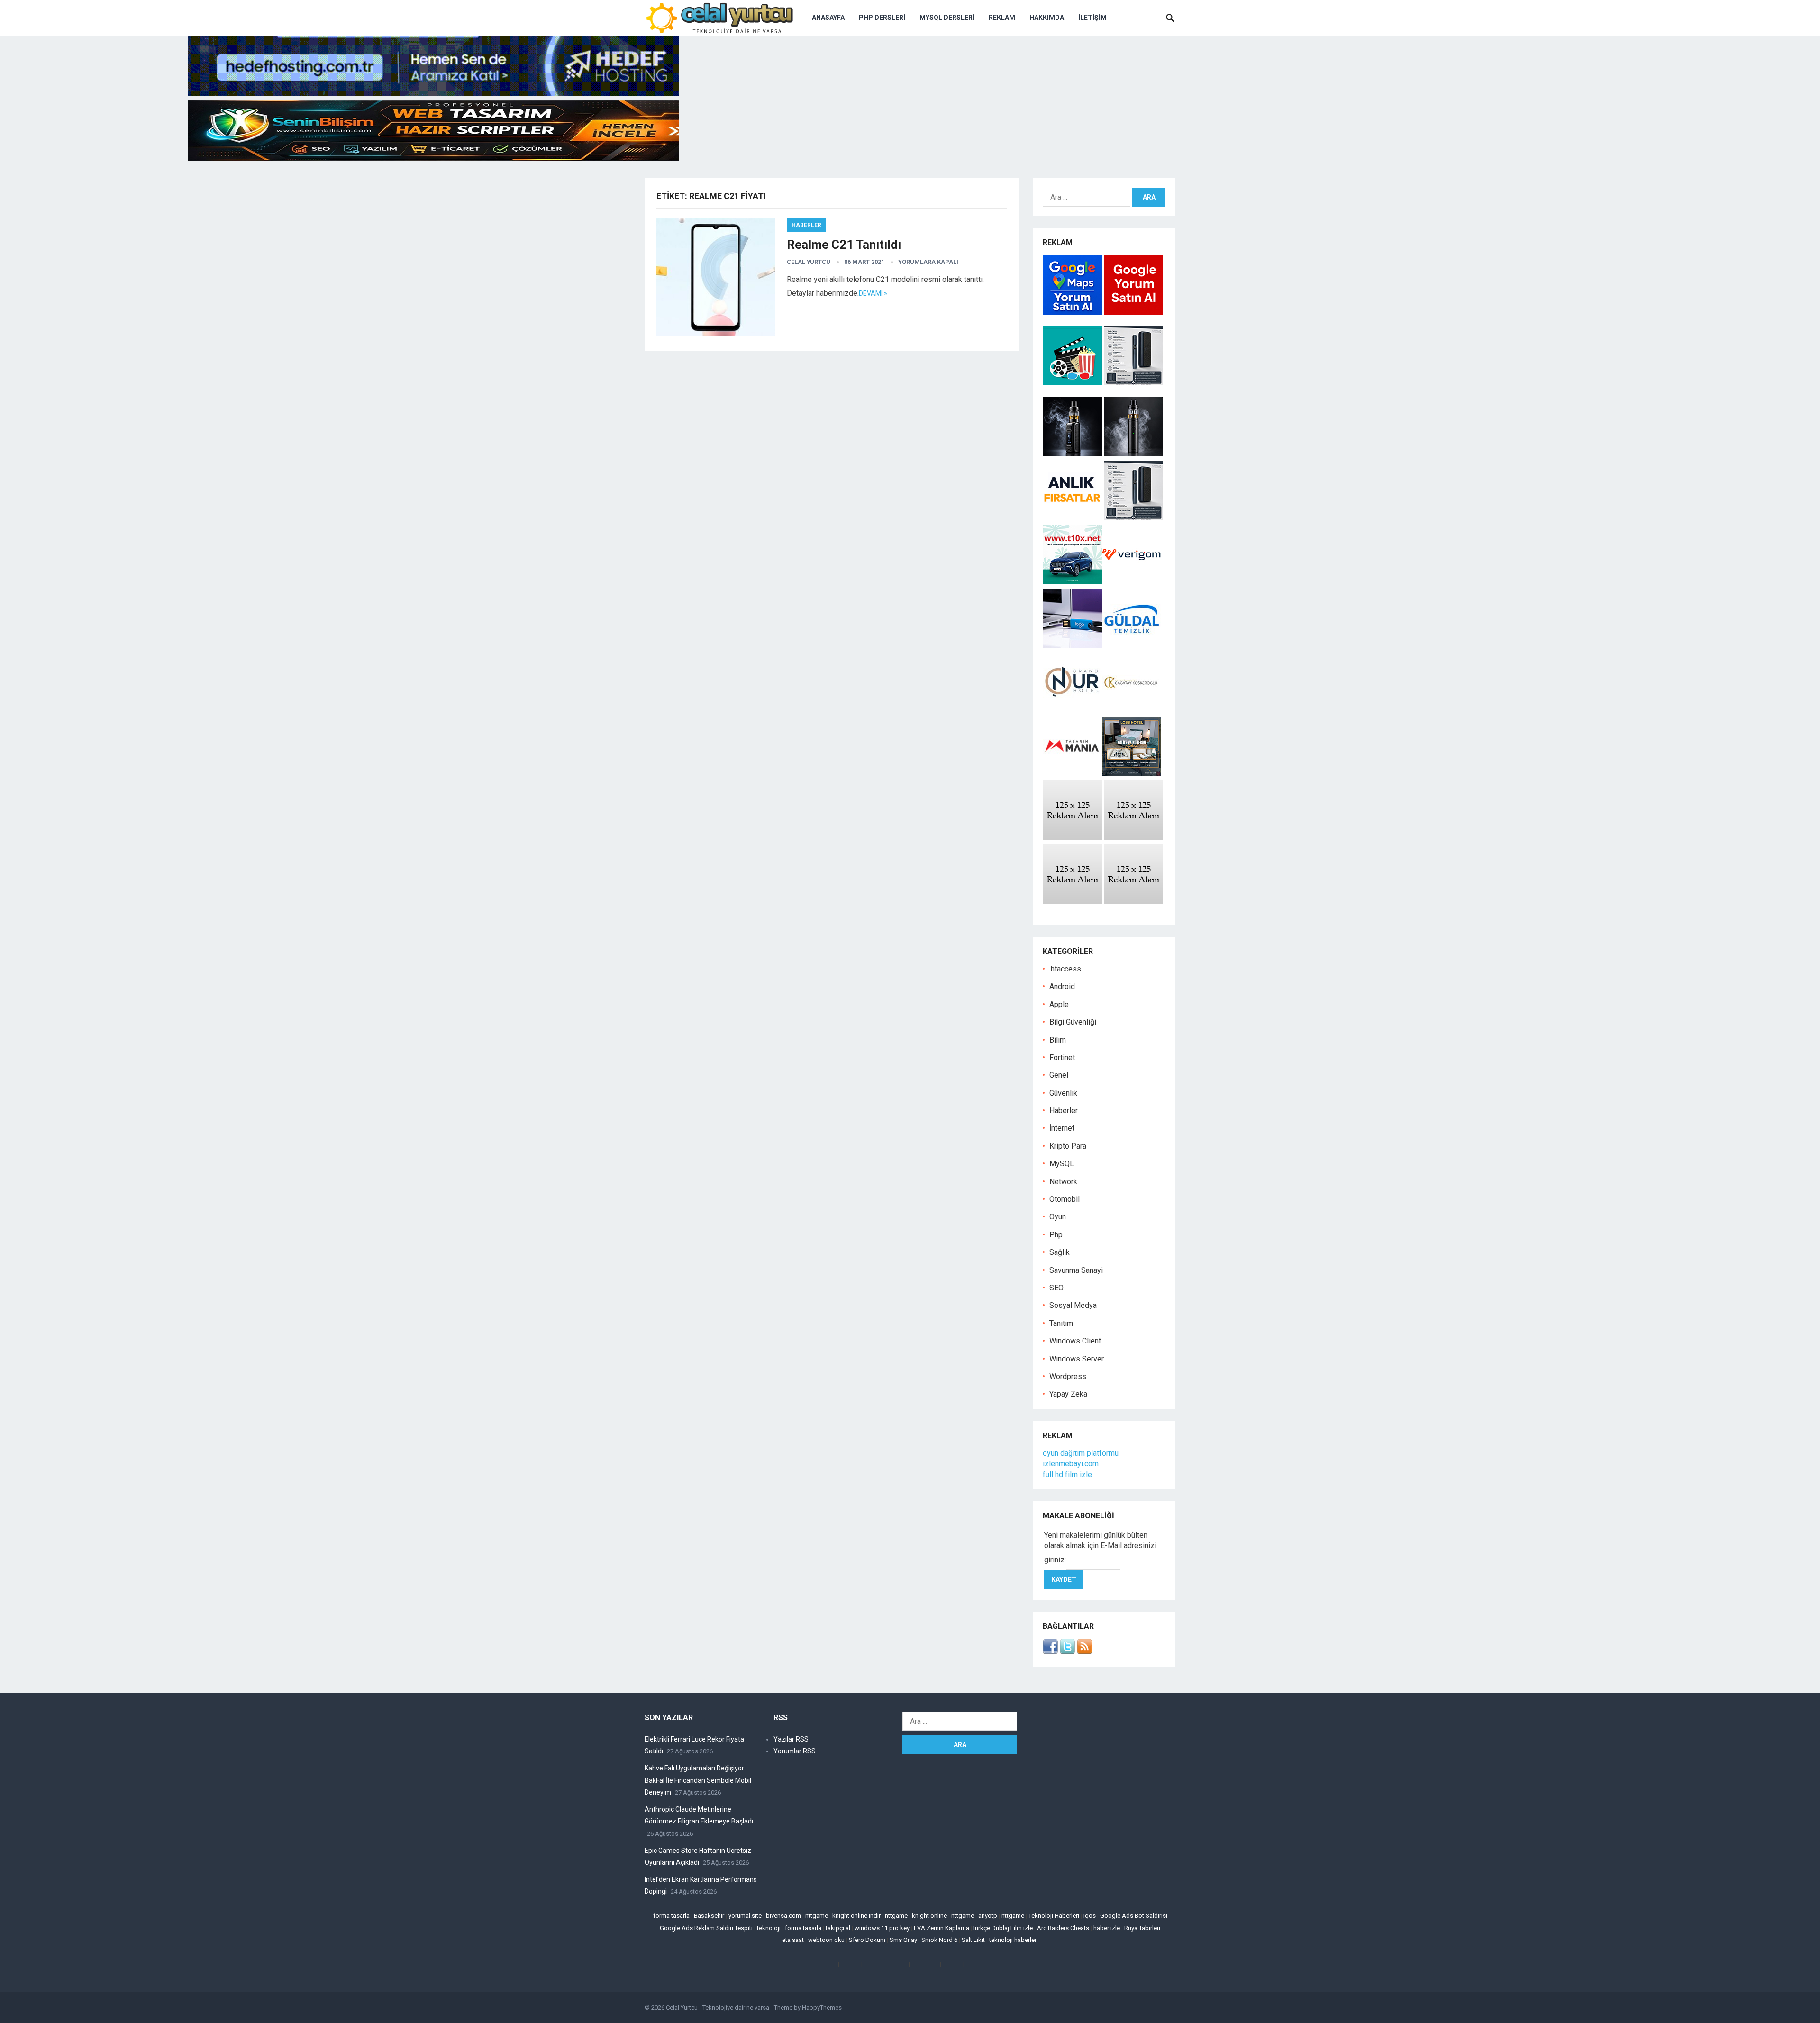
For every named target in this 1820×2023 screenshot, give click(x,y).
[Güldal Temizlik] (1132, 646)
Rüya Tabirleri (1142, 1928)
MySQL (1062, 1164)
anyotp (988, 1916)
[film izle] (1073, 383)
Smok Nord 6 (939, 1940)
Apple (1059, 1004)
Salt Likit (973, 1940)
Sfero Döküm (867, 1940)
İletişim (1092, 18)
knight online (929, 1916)
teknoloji (769, 1928)
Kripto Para (1068, 1146)
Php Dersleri (882, 18)
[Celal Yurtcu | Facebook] (1050, 1652)
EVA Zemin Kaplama (942, 1928)
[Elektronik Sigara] (1073, 454)
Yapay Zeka (1068, 1394)
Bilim (1058, 1040)
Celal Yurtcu (809, 262)
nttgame (817, 1916)
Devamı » (873, 293)
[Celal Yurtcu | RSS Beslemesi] (1084, 1652)
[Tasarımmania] (1072, 773)
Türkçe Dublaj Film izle (1002, 1928)
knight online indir (856, 1916)
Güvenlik (1063, 1093)
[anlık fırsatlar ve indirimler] (1073, 518)
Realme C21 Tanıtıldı (844, 245)
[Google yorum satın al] (1133, 312)
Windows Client (1075, 1341)
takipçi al (838, 1928)
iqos (1090, 1916)
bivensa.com (783, 1916)
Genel (1059, 1075)
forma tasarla (671, 1916)
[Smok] (1133, 454)
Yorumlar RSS (795, 1751)
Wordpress (1068, 1376)
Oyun (1058, 1217)
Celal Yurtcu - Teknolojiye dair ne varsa (718, 2008)
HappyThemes (822, 2008)
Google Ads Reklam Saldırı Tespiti (706, 1928)
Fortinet (1062, 1057)
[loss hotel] (1132, 773)
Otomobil (1065, 1199)
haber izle (1107, 1928)
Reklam (1002, 18)
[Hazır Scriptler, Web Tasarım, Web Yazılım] (433, 158)
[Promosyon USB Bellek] (1072, 646)
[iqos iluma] (1133, 383)
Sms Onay (903, 1940)
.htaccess (1065, 969)
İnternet (1062, 1128)
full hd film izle (1067, 1474)
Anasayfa (828, 18)
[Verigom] (1132, 582)
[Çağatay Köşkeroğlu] (1132, 709)
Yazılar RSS (791, 1739)
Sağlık (1060, 1252)
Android (1062, 986)
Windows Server (1077, 1359)
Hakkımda (1047, 18)
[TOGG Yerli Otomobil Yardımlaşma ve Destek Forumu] (1072, 582)
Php (1056, 1235)
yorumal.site (745, 1916)
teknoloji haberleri (1014, 1940)
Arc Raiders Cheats (1063, 1928)
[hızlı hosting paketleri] (433, 94)
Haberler (806, 225)
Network (1063, 1182)
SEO (1056, 1288)
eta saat (793, 1940)
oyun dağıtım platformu (1081, 1453)
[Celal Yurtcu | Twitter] (1067, 1652)
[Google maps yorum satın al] (1073, 312)
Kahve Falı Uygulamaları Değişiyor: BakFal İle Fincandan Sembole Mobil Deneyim (698, 1780)
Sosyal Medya (1073, 1305)
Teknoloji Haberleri (1054, 1916)
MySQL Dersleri (947, 18)
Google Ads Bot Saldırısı (1134, 1916)
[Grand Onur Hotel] (1072, 709)
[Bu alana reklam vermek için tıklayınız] (1072, 837)
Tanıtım (1061, 1323)
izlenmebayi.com (1071, 1464)
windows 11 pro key (882, 1928)
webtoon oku (826, 1940)
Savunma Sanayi (1076, 1270)
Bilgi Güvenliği (1073, 1022)
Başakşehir (709, 1916)
